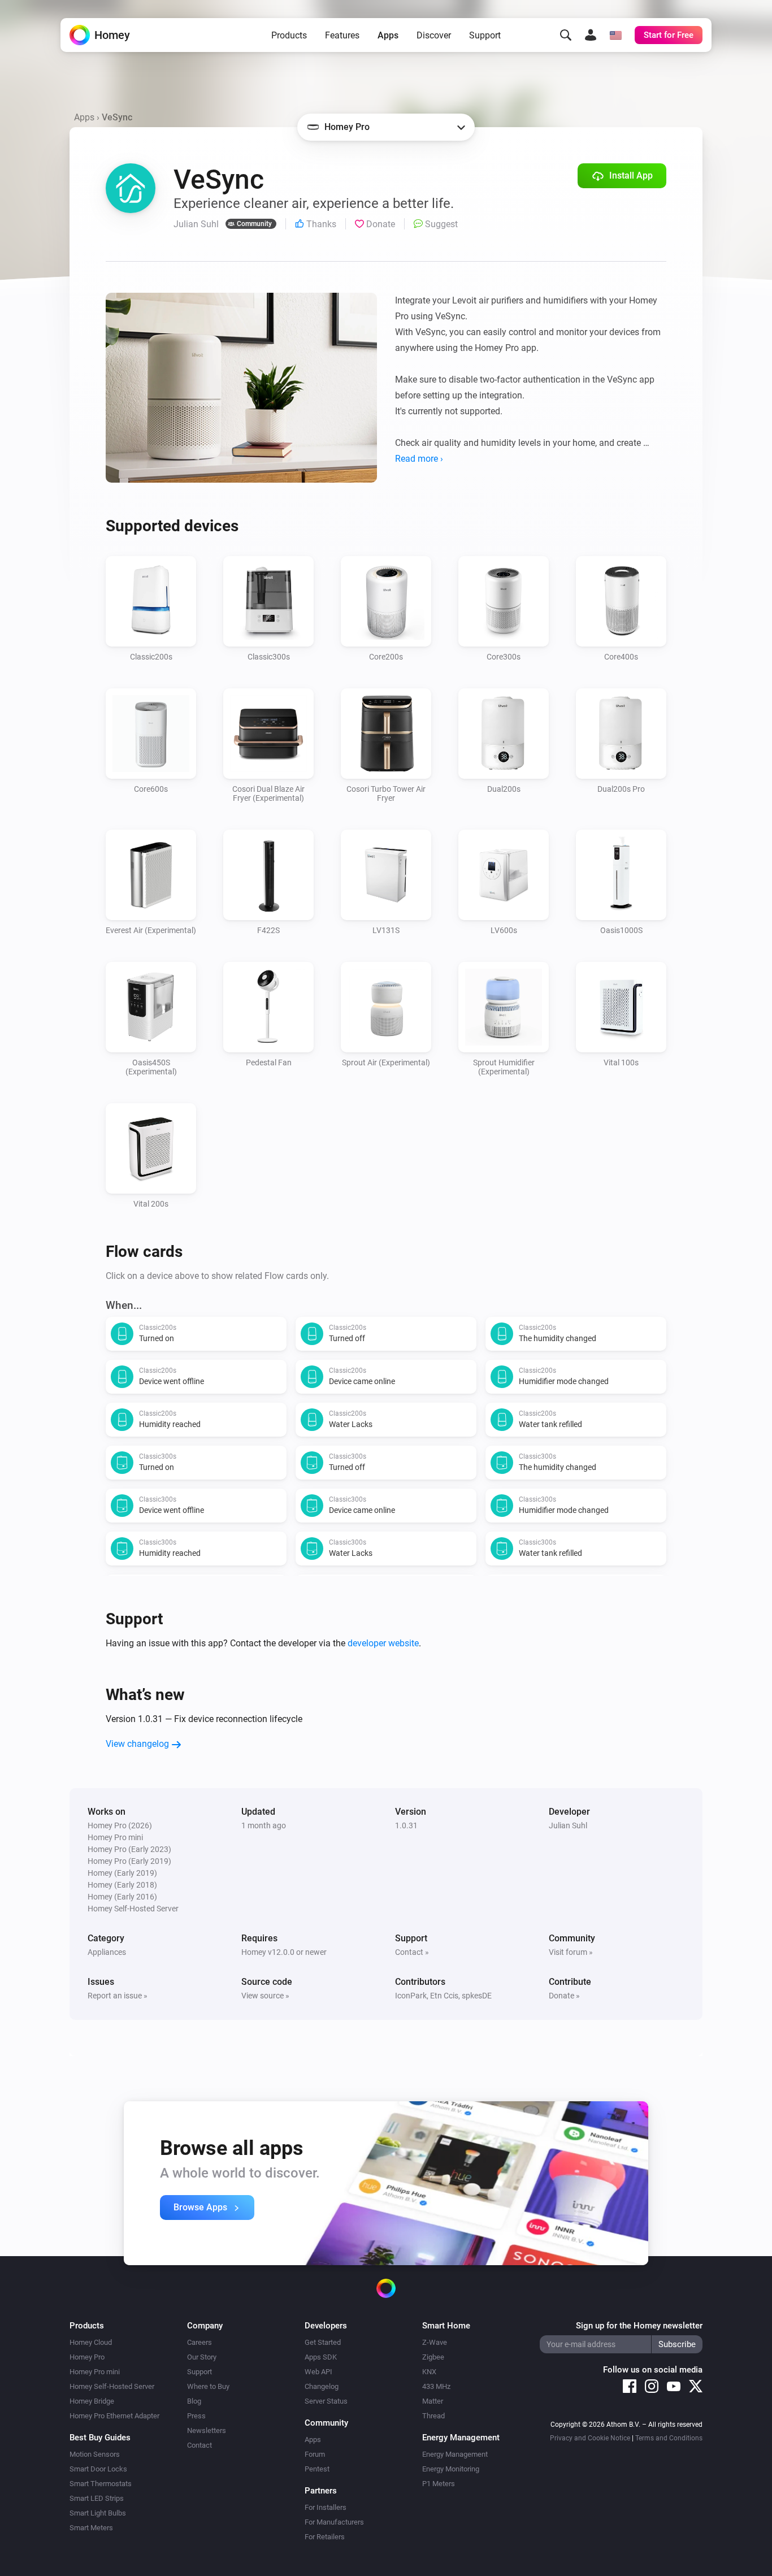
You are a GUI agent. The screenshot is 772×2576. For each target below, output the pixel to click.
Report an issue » (118, 1996)
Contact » (412, 1952)
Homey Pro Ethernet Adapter (114, 2416)
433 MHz (436, 2386)
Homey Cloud (91, 2342)
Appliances (107, 1952)
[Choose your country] (615, 35)
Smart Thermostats (101, 2484)
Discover (434, 35)
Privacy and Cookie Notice (590, 2438)
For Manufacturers (334, 2522)
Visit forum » (571, 1952)
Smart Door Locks (98, 2469)
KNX (429, 2372)
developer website (383, 1643)
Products (289, 35)
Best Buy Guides (100, 2438)
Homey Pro (87, 2357)
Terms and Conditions (669, 2438)
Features (342, 35)
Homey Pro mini (95, 2372)
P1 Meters (439, 2484)
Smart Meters (91, 2528)
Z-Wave (435, 2342)
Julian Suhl (568, 1825)
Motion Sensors (95, 2454)
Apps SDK (321, 2357)
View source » (265, 1996)
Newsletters (207, 2430)
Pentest (317, 2469)
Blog (194, 2401)
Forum (315, 2454)
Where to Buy (208, 2386)
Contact (199, 2445)
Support (485, 35)
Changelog (322, 2386)
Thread (433, 2416)
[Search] (566, 35)
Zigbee (433, 2357)
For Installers (326, 2507)
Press (196, 2416)
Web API (318, 2372)
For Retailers (325, 2537)
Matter (433, 2401)
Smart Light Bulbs (98, 2513)
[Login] (591, 35)
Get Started (323, 2342)
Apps (388, 35)
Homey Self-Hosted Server (112, 2386)
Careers (199, 2342)
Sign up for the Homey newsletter (639, 2326)
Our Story (202, 2357)
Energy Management (455, 2454)
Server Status (326, 2401)
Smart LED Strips (97, 2498)
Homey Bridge (92, 2401)
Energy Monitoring (451, 2469)
